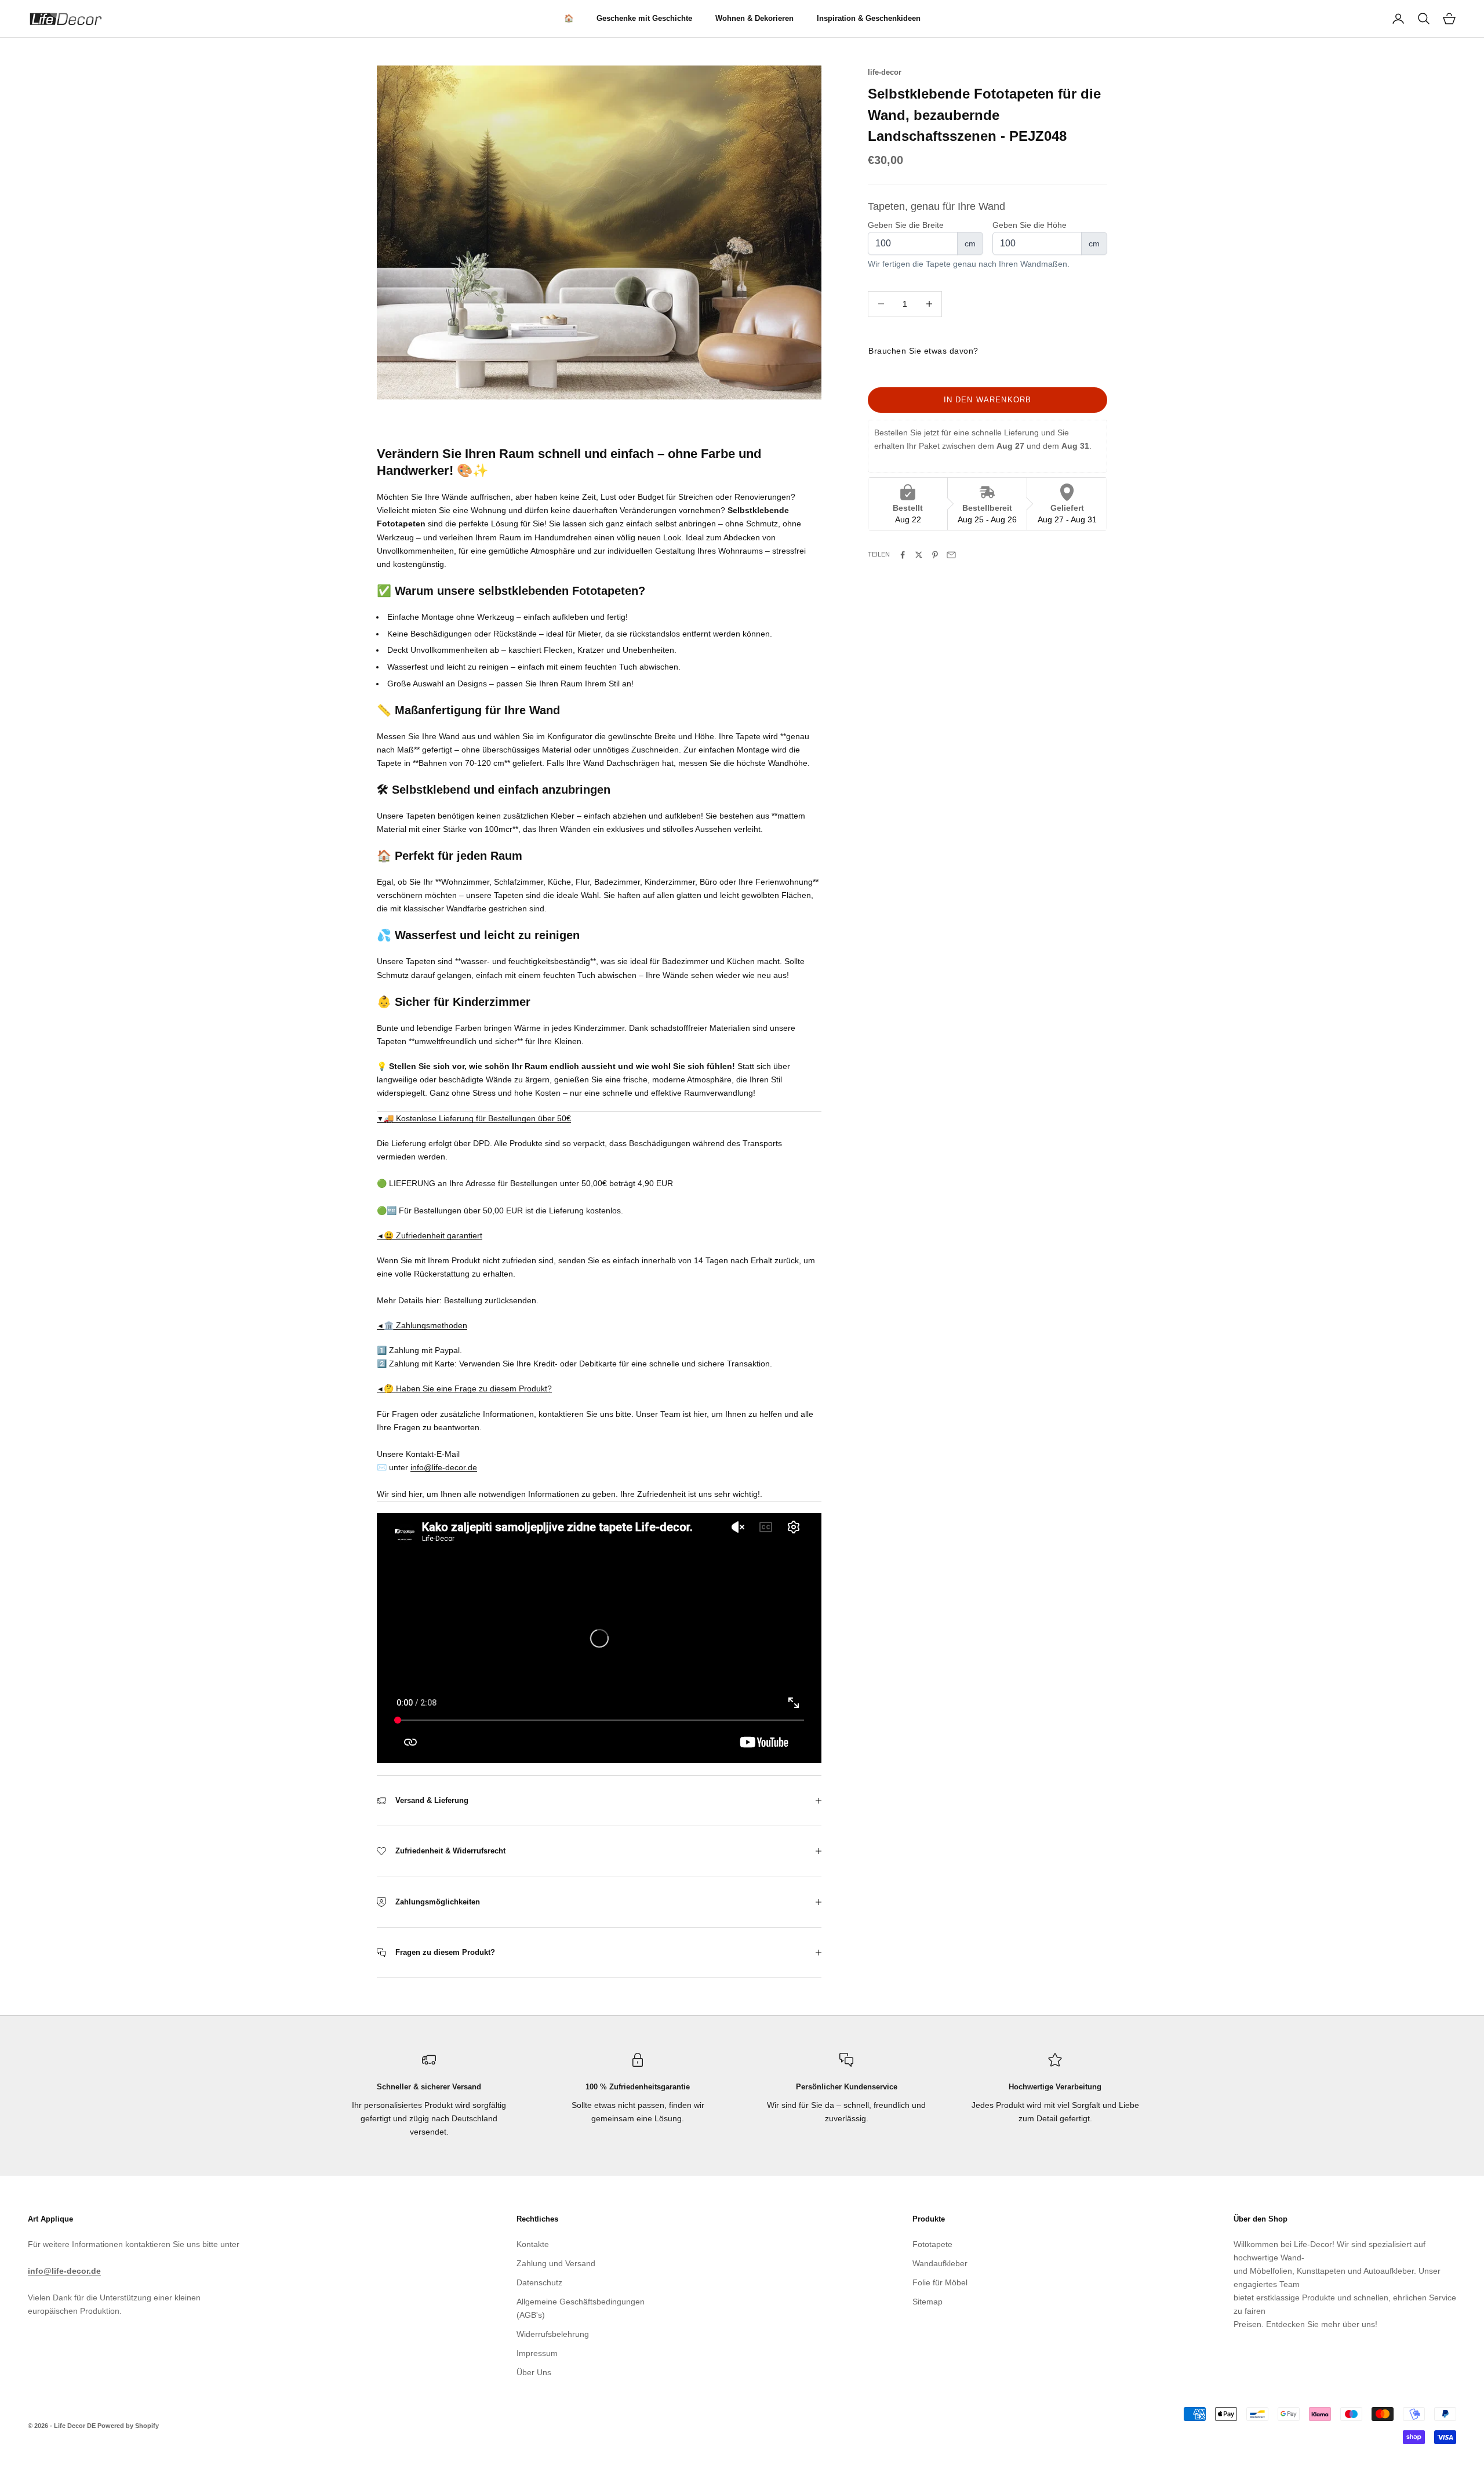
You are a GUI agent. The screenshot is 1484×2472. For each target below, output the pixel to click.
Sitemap (927, 2302)
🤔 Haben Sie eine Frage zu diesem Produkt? (464, 1388)
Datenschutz (539, 2282)
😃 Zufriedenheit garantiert (430, 1235)
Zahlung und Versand (556, 2263)
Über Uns (534, 2372)
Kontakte (533, 2244)
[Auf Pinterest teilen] (935, 555)
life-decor (885, 72)
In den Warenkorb (988, 400)
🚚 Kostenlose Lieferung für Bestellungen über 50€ (474, 1118)
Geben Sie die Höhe (1030, 225)
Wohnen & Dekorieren (754, 18)
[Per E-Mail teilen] (951, 555)
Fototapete (932, 2244)
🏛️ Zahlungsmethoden (422, 1325)
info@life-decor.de (444, 1467)
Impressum (537, 2353)
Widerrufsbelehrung (553, 2334)
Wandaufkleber (940, 2263)
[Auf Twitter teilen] (919, 555)
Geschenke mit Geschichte (644, 18)
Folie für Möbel (940, 2282)
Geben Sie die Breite (906, 225)
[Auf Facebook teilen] (903, 555)
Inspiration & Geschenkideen (869, 18)
